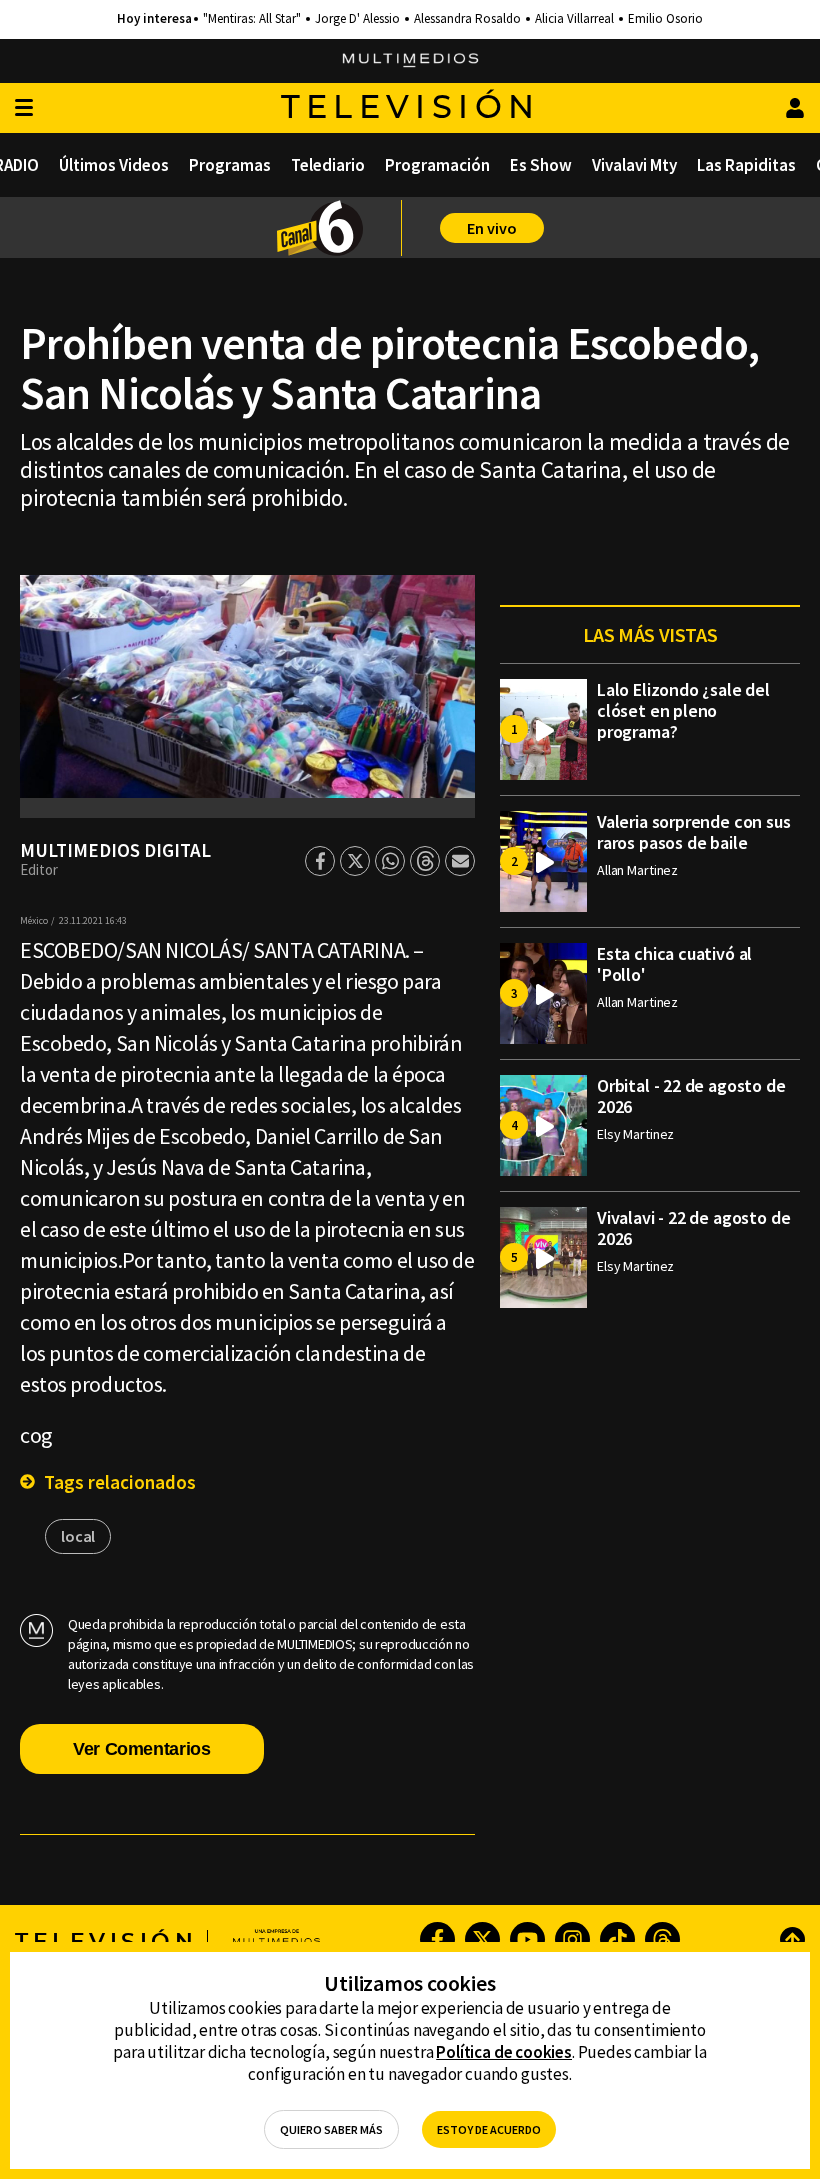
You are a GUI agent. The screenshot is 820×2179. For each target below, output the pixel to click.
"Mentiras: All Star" (252, 19)
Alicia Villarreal (574, 19)
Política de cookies (504, 2052)
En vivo (492, 228)
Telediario (328, 165)
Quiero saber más (331, 2129)
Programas (230, 165)
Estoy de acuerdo (489, 2129)
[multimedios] (410, 61)
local (78, 1536)
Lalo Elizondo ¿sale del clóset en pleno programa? (683, 710)
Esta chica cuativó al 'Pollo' (674, 964)
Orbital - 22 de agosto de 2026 (691, 1096)
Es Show (541, 165)
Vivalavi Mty (634, 165)
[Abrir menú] (24, 108)
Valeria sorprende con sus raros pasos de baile (694, 832)
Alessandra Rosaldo (467, 19)
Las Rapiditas (746, 165)
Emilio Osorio (665, 19)
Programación (437, 165)
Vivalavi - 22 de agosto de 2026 (693, 1228)
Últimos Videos (114, 165)
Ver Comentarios (142, 1749)
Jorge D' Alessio (357, 19)
